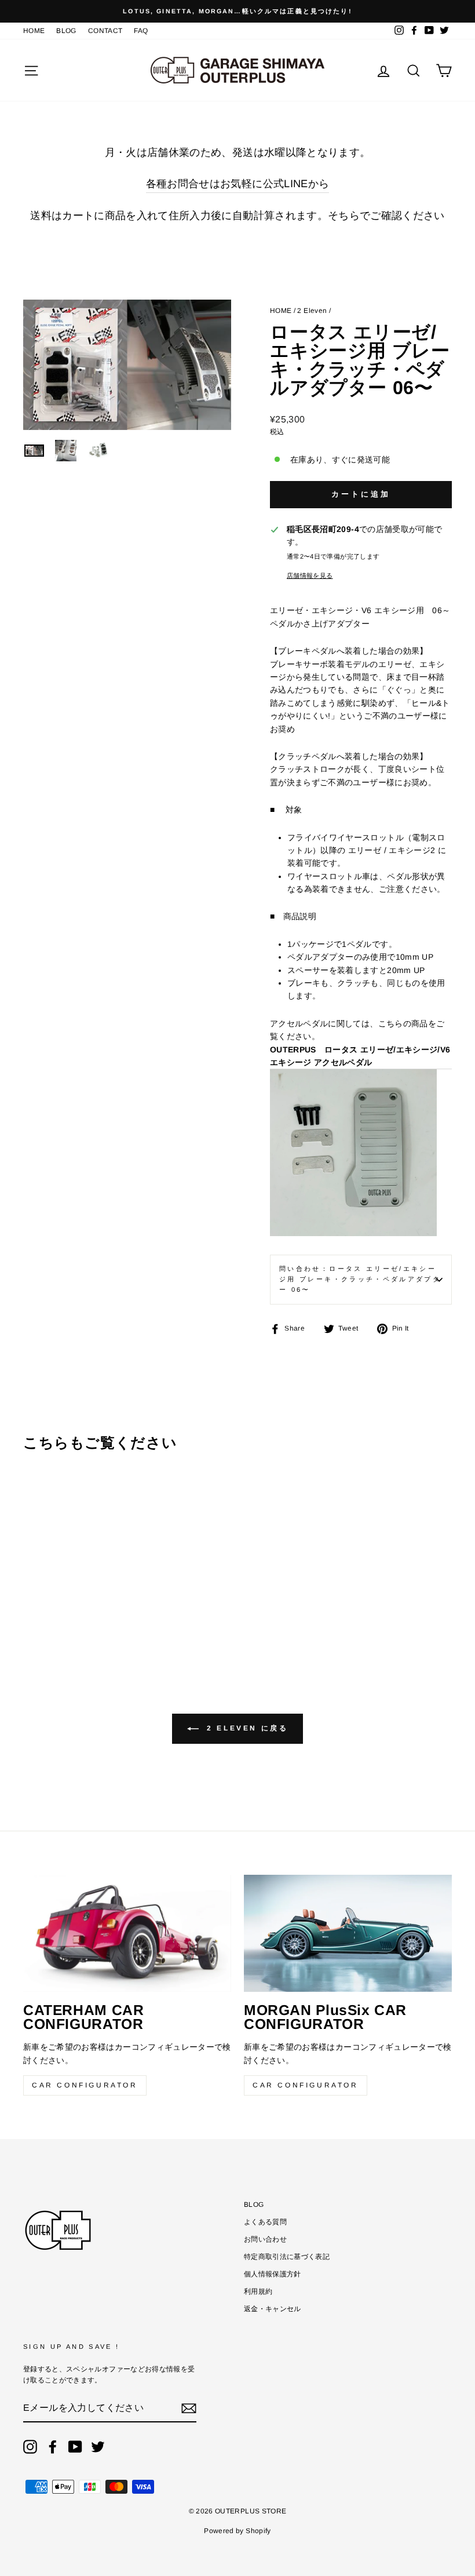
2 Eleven (312, 311)
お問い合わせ (265, 2239)
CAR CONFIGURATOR (85, 2085)
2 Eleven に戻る (246, 1728)
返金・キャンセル (273, 2309)
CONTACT (105, 31)
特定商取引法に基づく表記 (287, 2257)
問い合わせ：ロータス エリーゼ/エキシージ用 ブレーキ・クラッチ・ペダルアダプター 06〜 (360, 1279)
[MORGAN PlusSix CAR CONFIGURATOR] (348, 1933)
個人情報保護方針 (273, 2274)
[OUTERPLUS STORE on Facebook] (53, 2447)
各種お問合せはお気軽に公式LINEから (238, 184)
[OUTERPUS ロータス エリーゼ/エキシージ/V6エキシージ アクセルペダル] (353, 1233)
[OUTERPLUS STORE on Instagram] (30, 2447)
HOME (34, 31)
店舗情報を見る (310, 575)
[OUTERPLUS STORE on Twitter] (98, 2447)
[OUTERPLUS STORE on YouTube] (75, 2447)
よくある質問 (265, 2222)
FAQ (141, 31)
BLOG (66, 31)
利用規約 (258, 2291)
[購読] (189, 2409)
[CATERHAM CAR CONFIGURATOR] (127, 1933)
